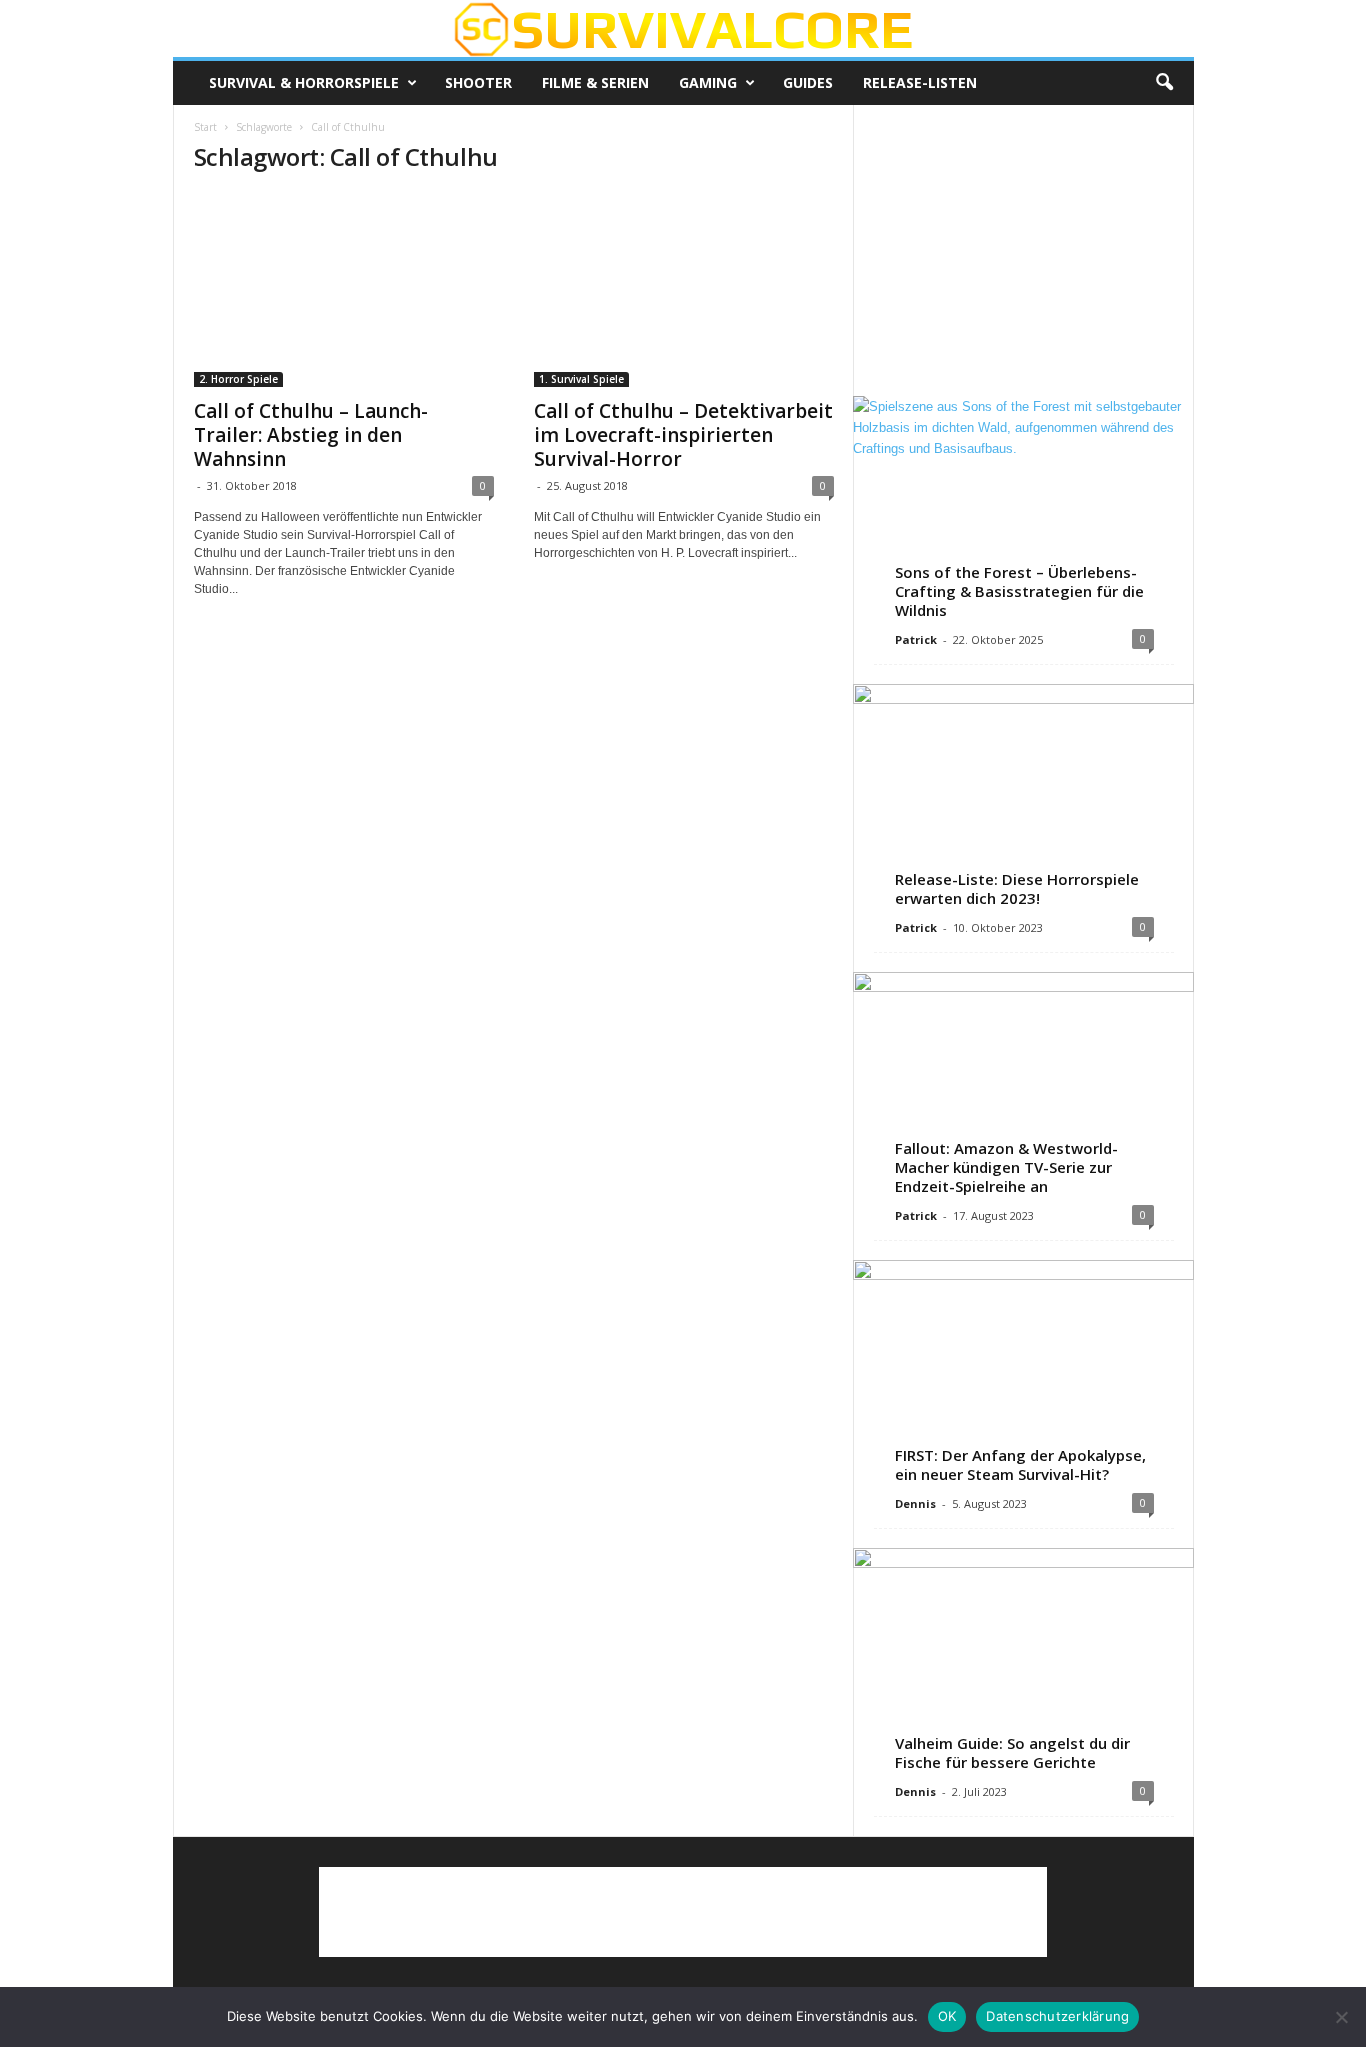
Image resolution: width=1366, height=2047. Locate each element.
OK (947, 2016)
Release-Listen (920, 82)
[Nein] (1341, 2017)
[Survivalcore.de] (683, 29)
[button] (1164, 83)
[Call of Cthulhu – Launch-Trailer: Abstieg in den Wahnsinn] (344, 290)
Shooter (478, 82)
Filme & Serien (595, 82)
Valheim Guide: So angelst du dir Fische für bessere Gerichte (1012, 1752)
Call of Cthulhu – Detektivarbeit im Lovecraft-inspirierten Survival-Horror (683, 435)
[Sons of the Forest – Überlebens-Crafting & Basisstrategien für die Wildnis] (1023, 506)
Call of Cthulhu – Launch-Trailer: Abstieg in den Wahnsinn (311, 435)
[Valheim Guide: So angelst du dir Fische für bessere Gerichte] (1023, 1658)
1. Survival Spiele (581, 379)
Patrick (916, 639)
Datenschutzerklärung (1057, 2016)
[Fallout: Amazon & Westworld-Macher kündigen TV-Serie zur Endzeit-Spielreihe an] (1023, 1082)
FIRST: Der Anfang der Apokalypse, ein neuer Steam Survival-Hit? (1020, 1464)
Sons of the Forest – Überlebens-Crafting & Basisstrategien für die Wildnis (1019, 591)
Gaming (708, 82)
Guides (808, 82)
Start (205, 127)
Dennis (915, 1503)
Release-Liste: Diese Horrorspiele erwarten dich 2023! (1017, 888)
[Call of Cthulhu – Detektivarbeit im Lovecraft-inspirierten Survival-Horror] (684, 290)
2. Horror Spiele (238, 379)
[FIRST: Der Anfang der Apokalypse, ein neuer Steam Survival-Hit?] (1023, 1370)
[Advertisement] (1023, 250)
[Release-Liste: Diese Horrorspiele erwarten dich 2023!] (1023, 794)
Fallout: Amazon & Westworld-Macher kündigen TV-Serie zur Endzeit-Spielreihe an (1006, 1167)
